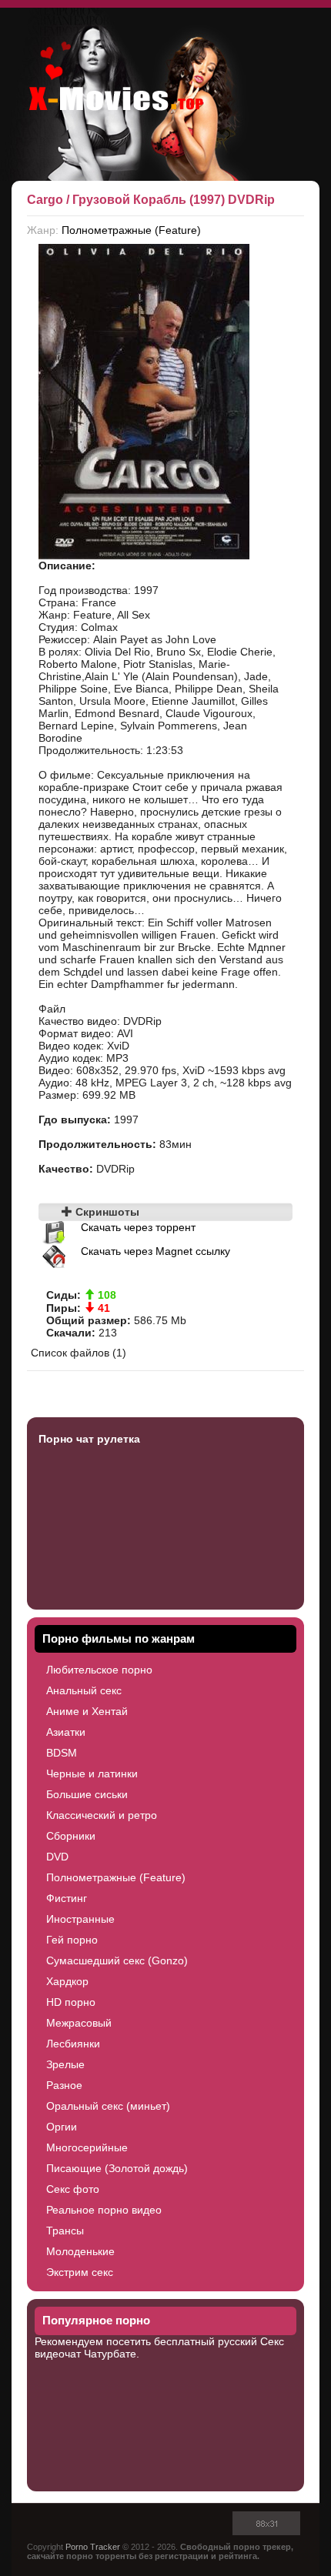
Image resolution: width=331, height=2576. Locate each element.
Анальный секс (84, 1690)
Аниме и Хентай (87, 1711)
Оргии (62, 2127)
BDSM (62, 1753)
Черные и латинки (92, 1774)
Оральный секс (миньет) (108, 2106)
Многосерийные (87, 2147)
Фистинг (67, 1898)
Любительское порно (99, 1670)
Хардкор (67, 1981)
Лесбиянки (73, 2044)
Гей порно (72, 1940)
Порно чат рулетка (89, 1439)
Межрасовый (79, 2023)
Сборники (71, 1836)
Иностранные (80, 1919)
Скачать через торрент (138, 1227)
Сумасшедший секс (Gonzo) (117, 1960)
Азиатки (66, 1732)
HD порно (71, 2002)
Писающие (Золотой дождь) (117, 2168)
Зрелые (65, 2064)
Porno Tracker (93, 2547)
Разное (64, 2085)
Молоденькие (80, 2251)
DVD (57, 1857)
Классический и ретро (102, 1815)
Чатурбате (110, 2354)
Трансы (65, 2231)
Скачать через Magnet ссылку (155, 1251)
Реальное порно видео (104, 2210)
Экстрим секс (80, 2272)
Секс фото (73, 2189)
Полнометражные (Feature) (131, 230)
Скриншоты (106, 1212)
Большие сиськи (87, 1794)
